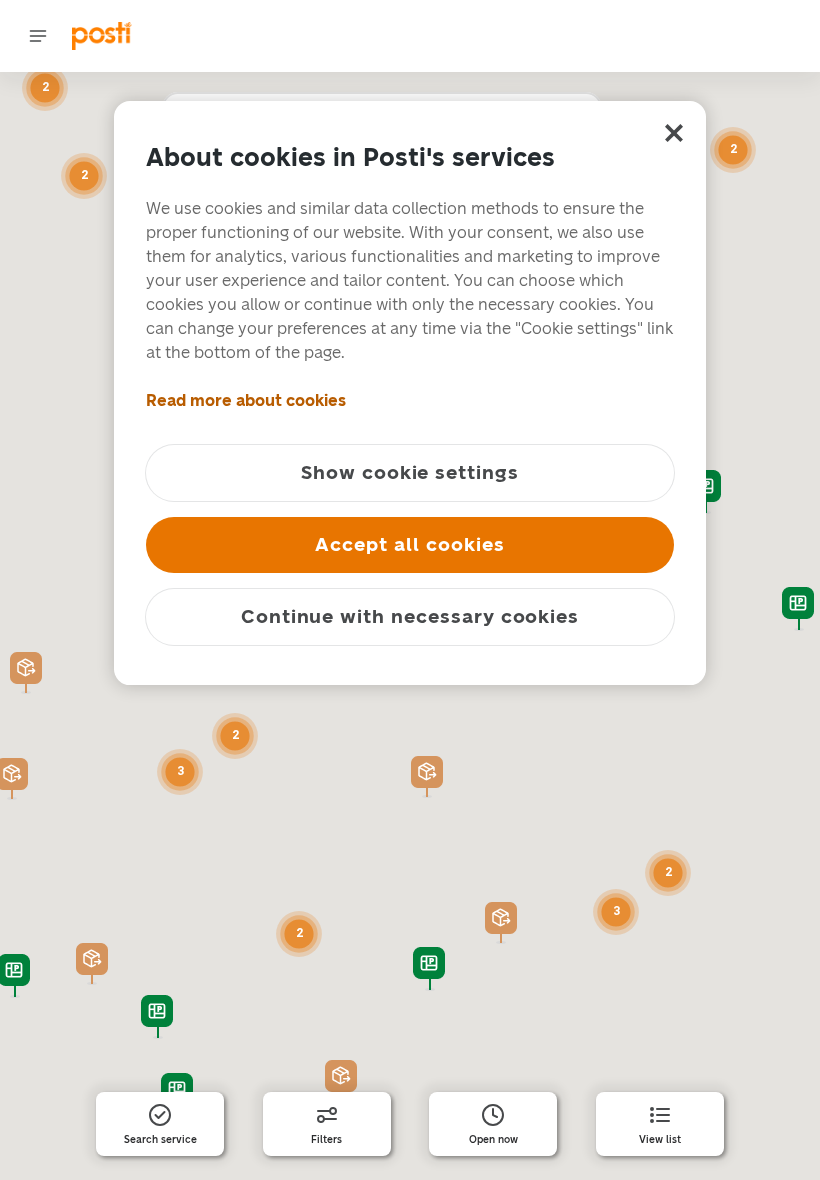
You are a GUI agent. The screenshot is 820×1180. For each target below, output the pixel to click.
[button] (427, 777)
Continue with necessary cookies (410, 616)
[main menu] (38, 36)
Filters (326, 1140)
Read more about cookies (246, 400)
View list (660, 1140)
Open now (493, 1140)
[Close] (674, 133)
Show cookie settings (410, 472)
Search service (160, 1140)
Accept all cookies (409, 544)
